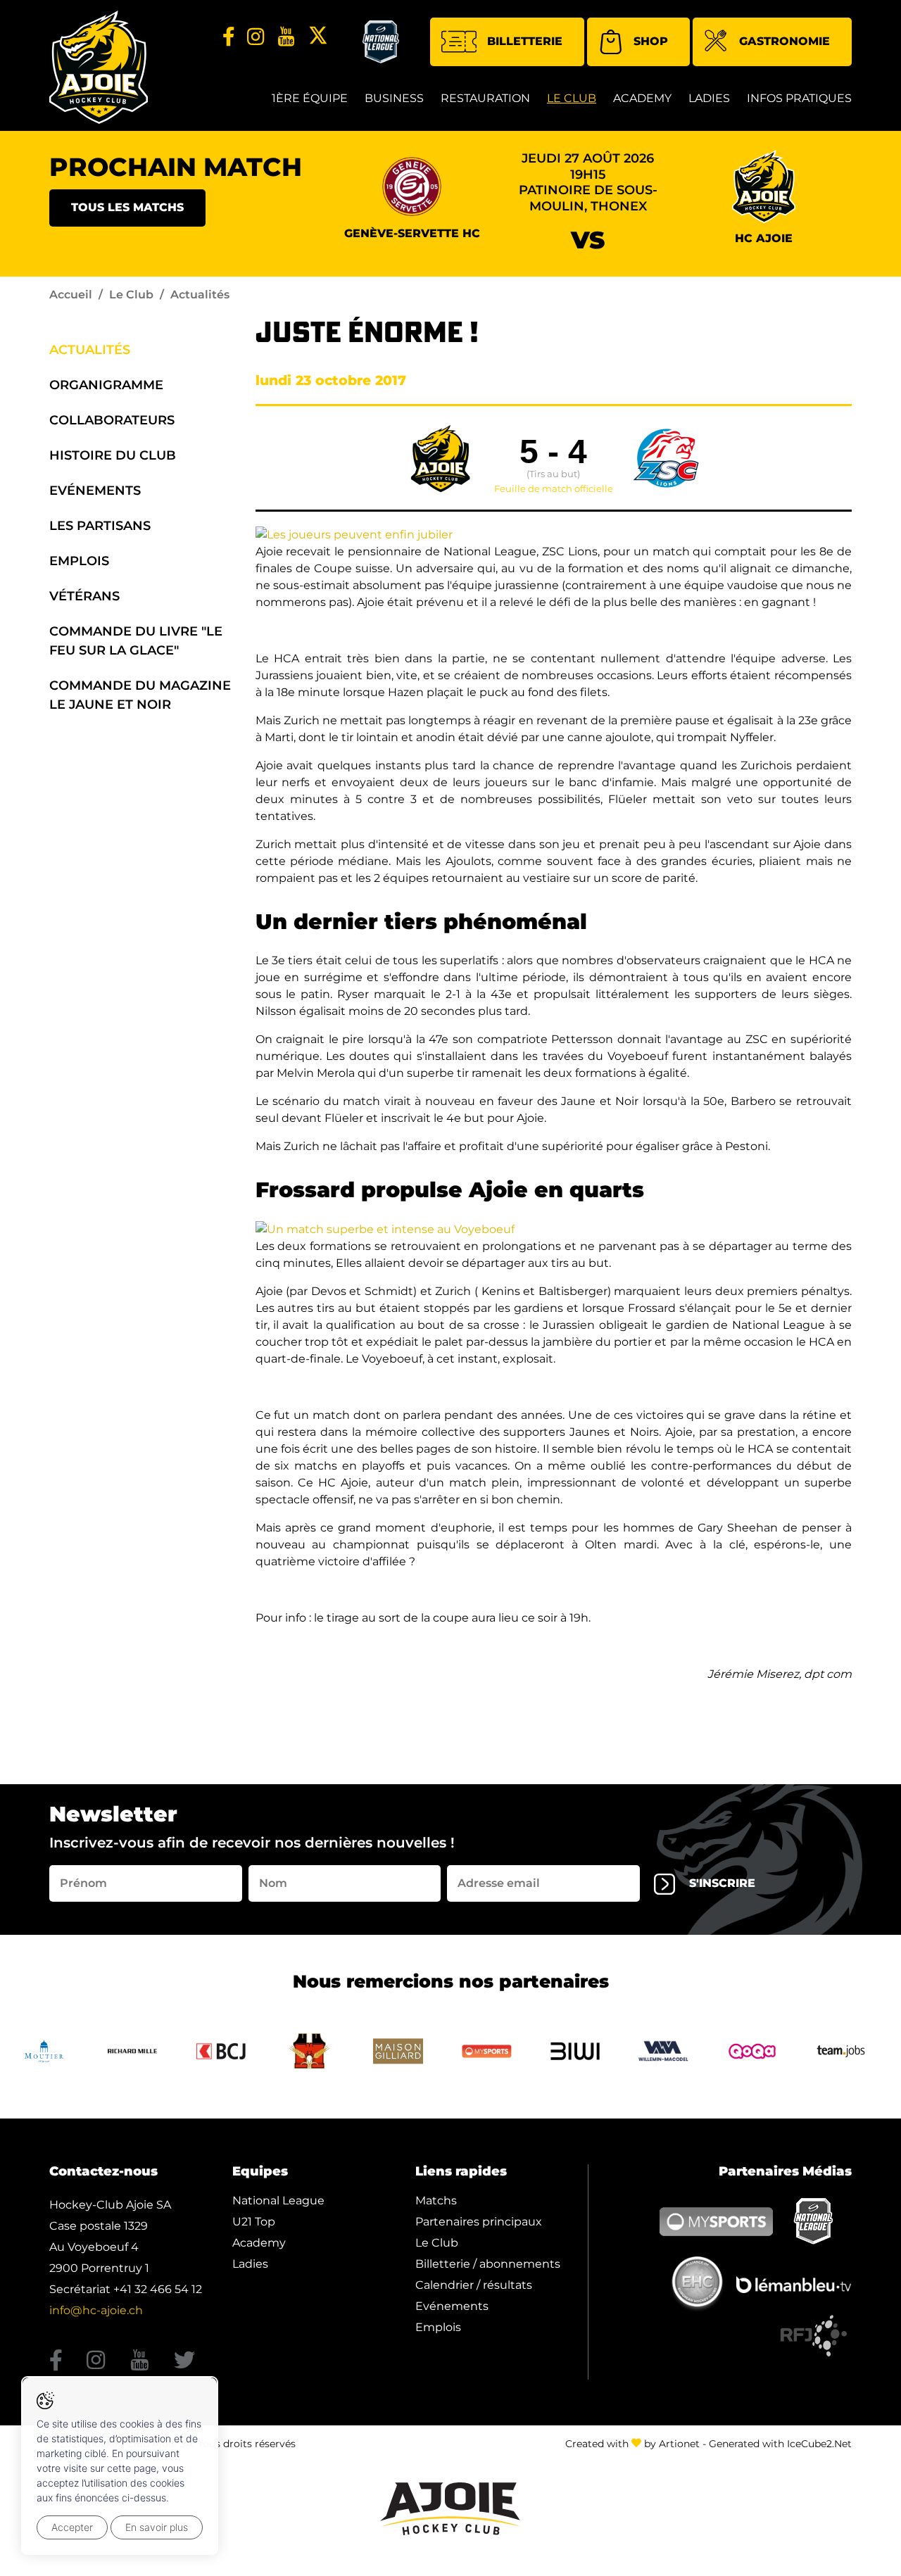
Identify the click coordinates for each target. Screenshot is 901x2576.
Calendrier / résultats (474, 2285)
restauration (485, 98)
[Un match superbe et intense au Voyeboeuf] (385, 1229)
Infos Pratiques (799, 98)
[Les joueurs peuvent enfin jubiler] (354, 534)
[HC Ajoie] (99, 67)
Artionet (679, 2444)
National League (278, 2201)
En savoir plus (157, 2527)
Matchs (436, 2201)
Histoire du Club (113, 455)
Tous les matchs (127, 207)
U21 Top (254, 2222)
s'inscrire (722, 1883)
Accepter (72, 2527)
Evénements (95, 491)
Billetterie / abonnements (488, 2264)
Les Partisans (100, 526)
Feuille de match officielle (554, 489)
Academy (642, 98)
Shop (651, 41)
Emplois (79, 561)
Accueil (71, 295)
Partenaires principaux (479, 2222)
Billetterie (525, 41)
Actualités (90, 350)
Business (394, 98)
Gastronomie (785, 41)
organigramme (106, 385)
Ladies (709, 98)
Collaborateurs (112, 420)
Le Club (572, 98)
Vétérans (84, 596)
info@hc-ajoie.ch (96, 2310)
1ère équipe (310, 98)
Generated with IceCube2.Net (780, 2444)
